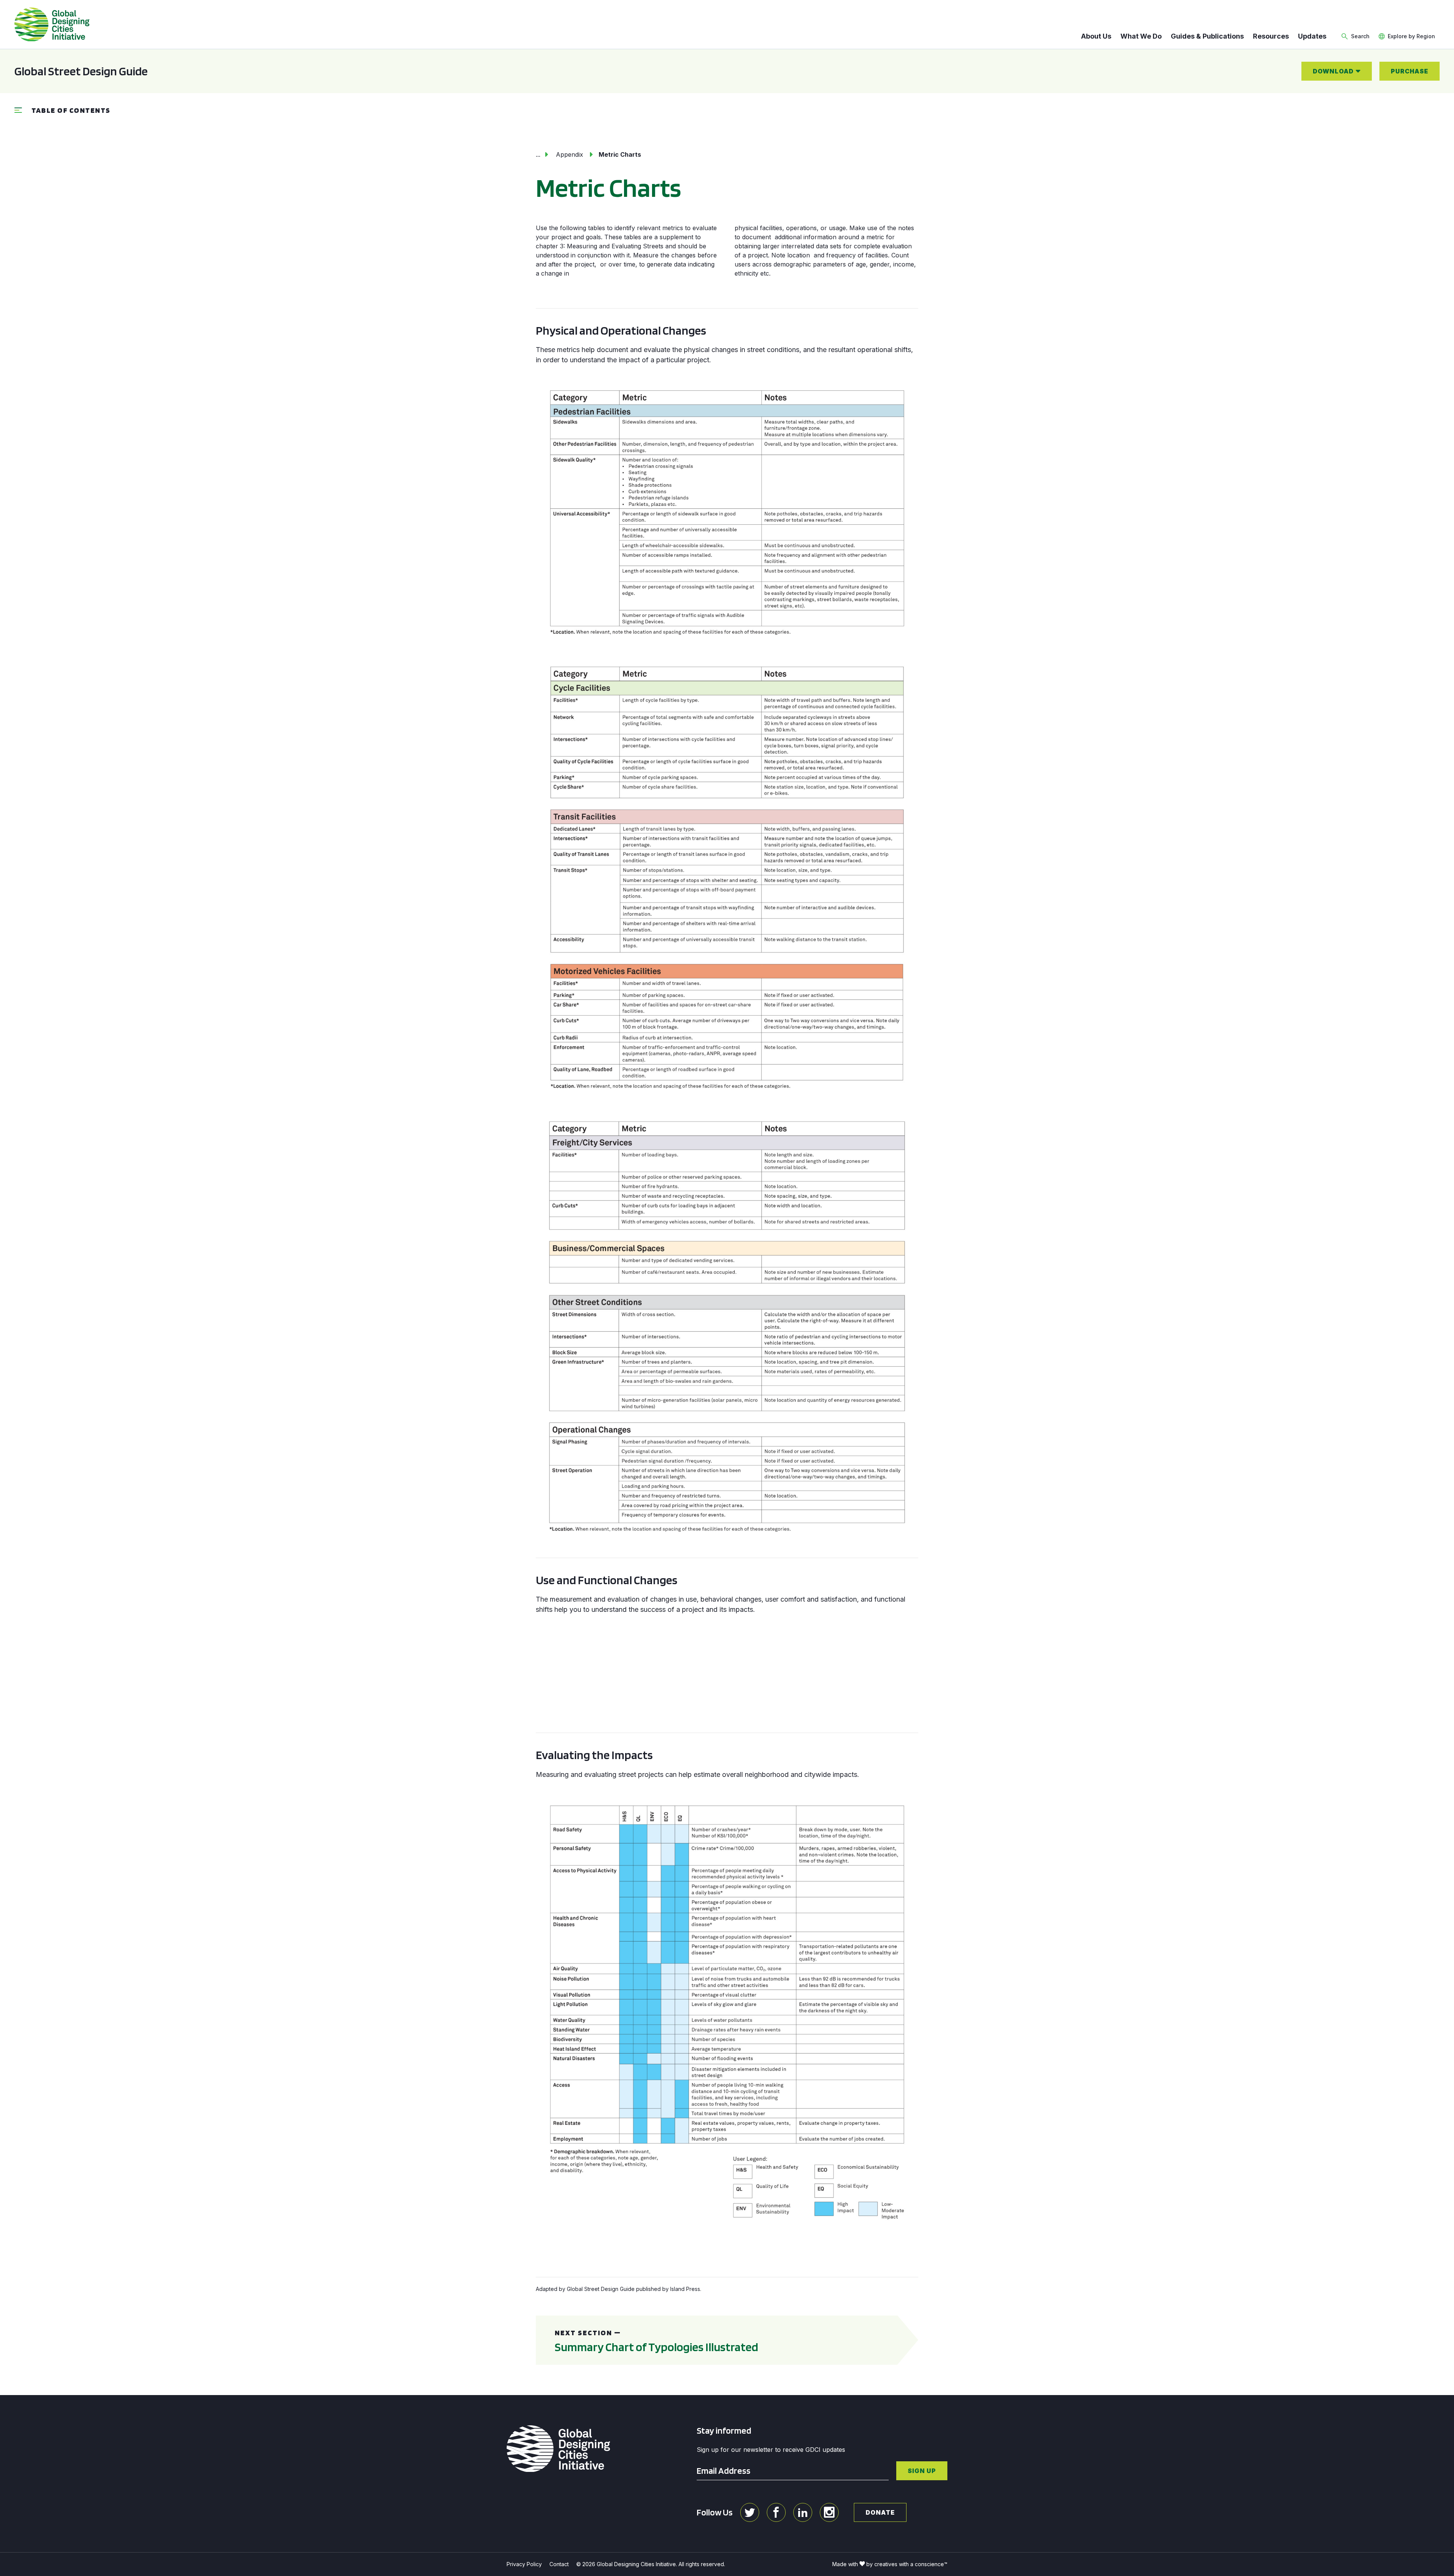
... (538, 154)
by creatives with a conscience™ (907, 2564)
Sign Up (922, 2471)
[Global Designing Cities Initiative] (52, 25)
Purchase (1410, 71)
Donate (880, 2512)
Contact (559, 2564)
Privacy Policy (524, 2564)
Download (1333, 71)
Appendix (569, 154)
